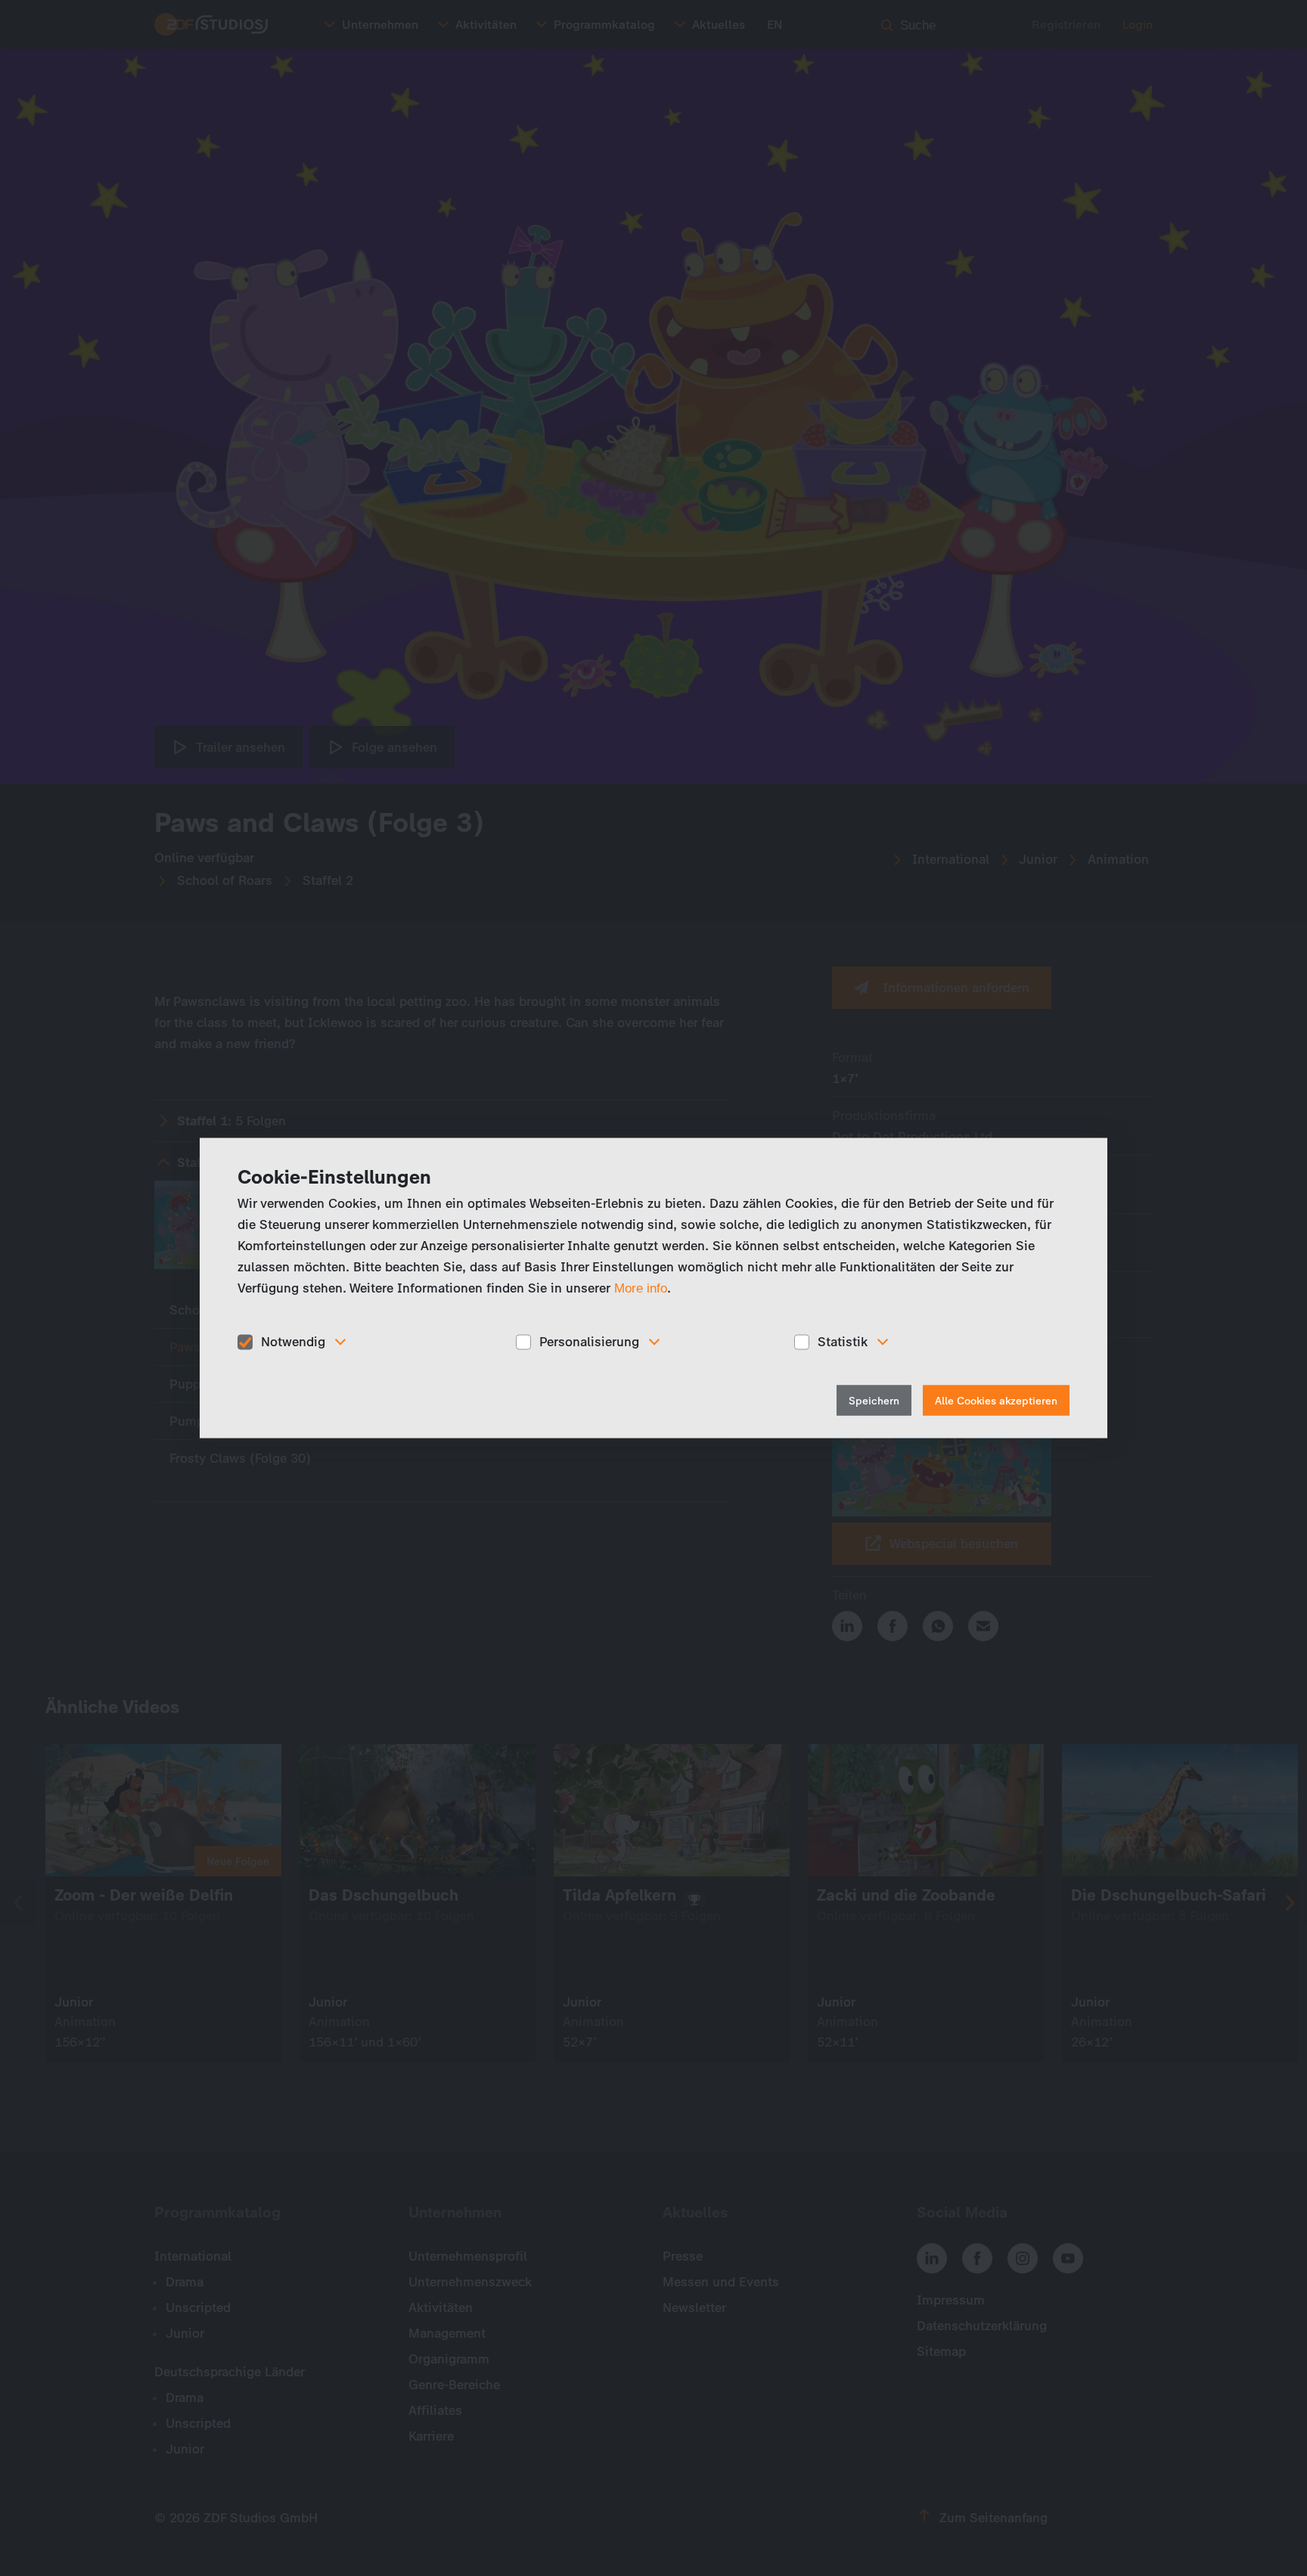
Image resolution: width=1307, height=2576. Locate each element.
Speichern (874, 1400)
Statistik (843, 1342)
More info (641, 1288)
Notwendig (293, 1342)
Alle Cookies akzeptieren (996, 1400)
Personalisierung (589, 1342)
